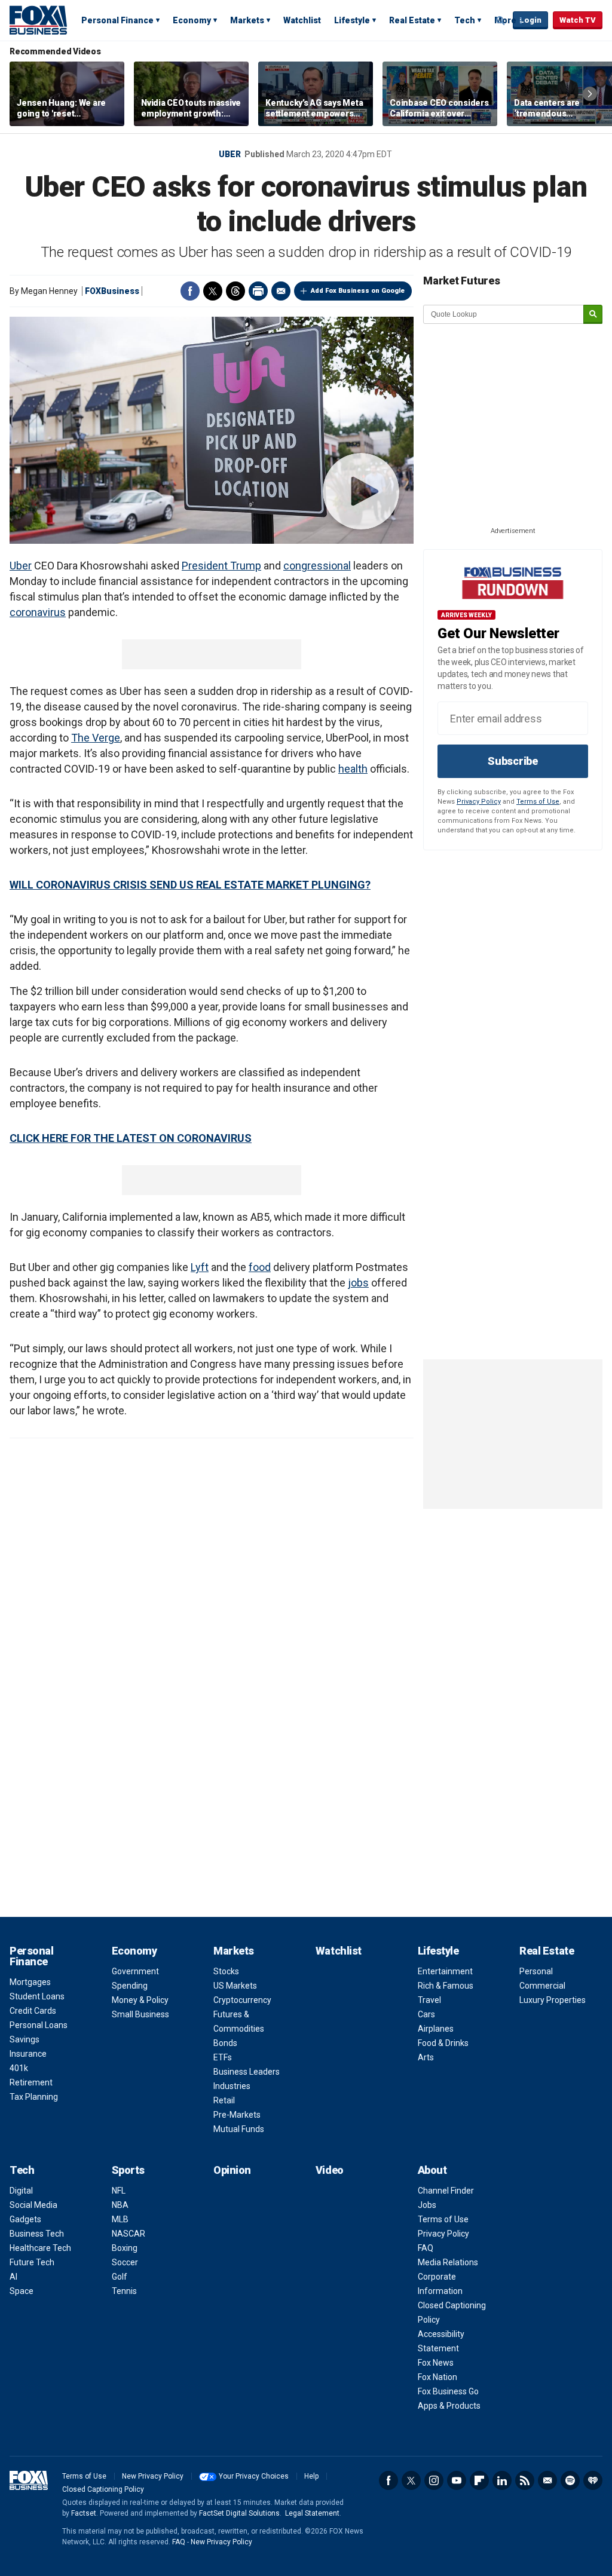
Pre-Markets (237, 2115)
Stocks (226, 1971)
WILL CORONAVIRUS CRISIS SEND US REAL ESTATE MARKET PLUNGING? (190, 885)
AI (13, 2277)
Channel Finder (446, 2191)
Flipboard (479, 2480)
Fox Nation (437, 2377)
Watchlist (302, 20)
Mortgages (30, 1982)
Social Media (33, 2205)
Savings (25, 2039)
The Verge (96, 738)
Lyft (200, 1267)
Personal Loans (39, 2025)
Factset (84, 2513)
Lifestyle (352, 20)
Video (330, 2170)
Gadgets (25, 2219)
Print (258, 291)
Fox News (436, 2363)
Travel (429, 2000)
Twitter (213, 291)
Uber (230, 154)
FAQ (426, 2248)
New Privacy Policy (153, 2476)
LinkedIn (502, 2480)
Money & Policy (140, 2000)
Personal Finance (117, 20)
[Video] (212, 430)
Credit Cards (33, 2011)
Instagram (434, 2480)
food (260, 1267)
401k (19, 2068)
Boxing (125, 2248)
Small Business (140, 2014)
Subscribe (513, 761)
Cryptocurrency (242, 2000)
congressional (317, 566)
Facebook (190, 291)
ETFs (223, 2057)
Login (530, 20)
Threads (235, 291)
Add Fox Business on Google (358, 291)
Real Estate (412, 20)
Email (281, 291)
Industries (232, 2086)
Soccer (125, 2262)
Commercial (542, 1986)
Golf (120, 2277)
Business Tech (37, 2234)
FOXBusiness (112, 291)
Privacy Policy (479, 802)
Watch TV (578, 20)
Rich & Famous (446, 1986)
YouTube (457, 2480)
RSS (525, 2480)
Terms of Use (538, 802)
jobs (358, 1283)
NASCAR (128, 2234)
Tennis (124, 2291)
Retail (224, 2100)
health (353, 769)
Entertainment (445, 1971)
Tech (465, 20)
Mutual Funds (239, 2129)
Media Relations (448, 2262)
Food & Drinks (443, 2043)
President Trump (221, 566)
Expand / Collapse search (501, 21)
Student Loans (37, 1996)
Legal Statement (312, 2513)
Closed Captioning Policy (103, 2489)
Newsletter (547, 2480)
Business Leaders (247, 2072)
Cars (426, 2014)
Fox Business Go (448, 2391)
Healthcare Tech (40, 2248)
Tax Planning (34, 2097)
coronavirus (38, 612)
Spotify (570, 2480)
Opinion (232, 2170)
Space (22, 2291)
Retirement (31, 2082)
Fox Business (38, 20)
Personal (536, 1971)
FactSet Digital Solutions (239, 2513)
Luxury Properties (553, 2000)
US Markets (235, 1986)
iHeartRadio (593, 2480)
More (505, 20)
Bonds (225, 2043)
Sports (128, 2170)
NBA (120, 2205)
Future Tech (32, 2262)
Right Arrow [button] (590, 94)
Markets (247, 20)
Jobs (427, 2205)
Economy (192, 20)
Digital (21, 2191)
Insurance (28, 2054)
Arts (426, 2057)
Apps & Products (449, 2406)
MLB (120, 2219)
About (432, 2170)
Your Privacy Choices (254, 2476)
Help (311, 2476)
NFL (119, 2191)
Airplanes (436, 2029)
